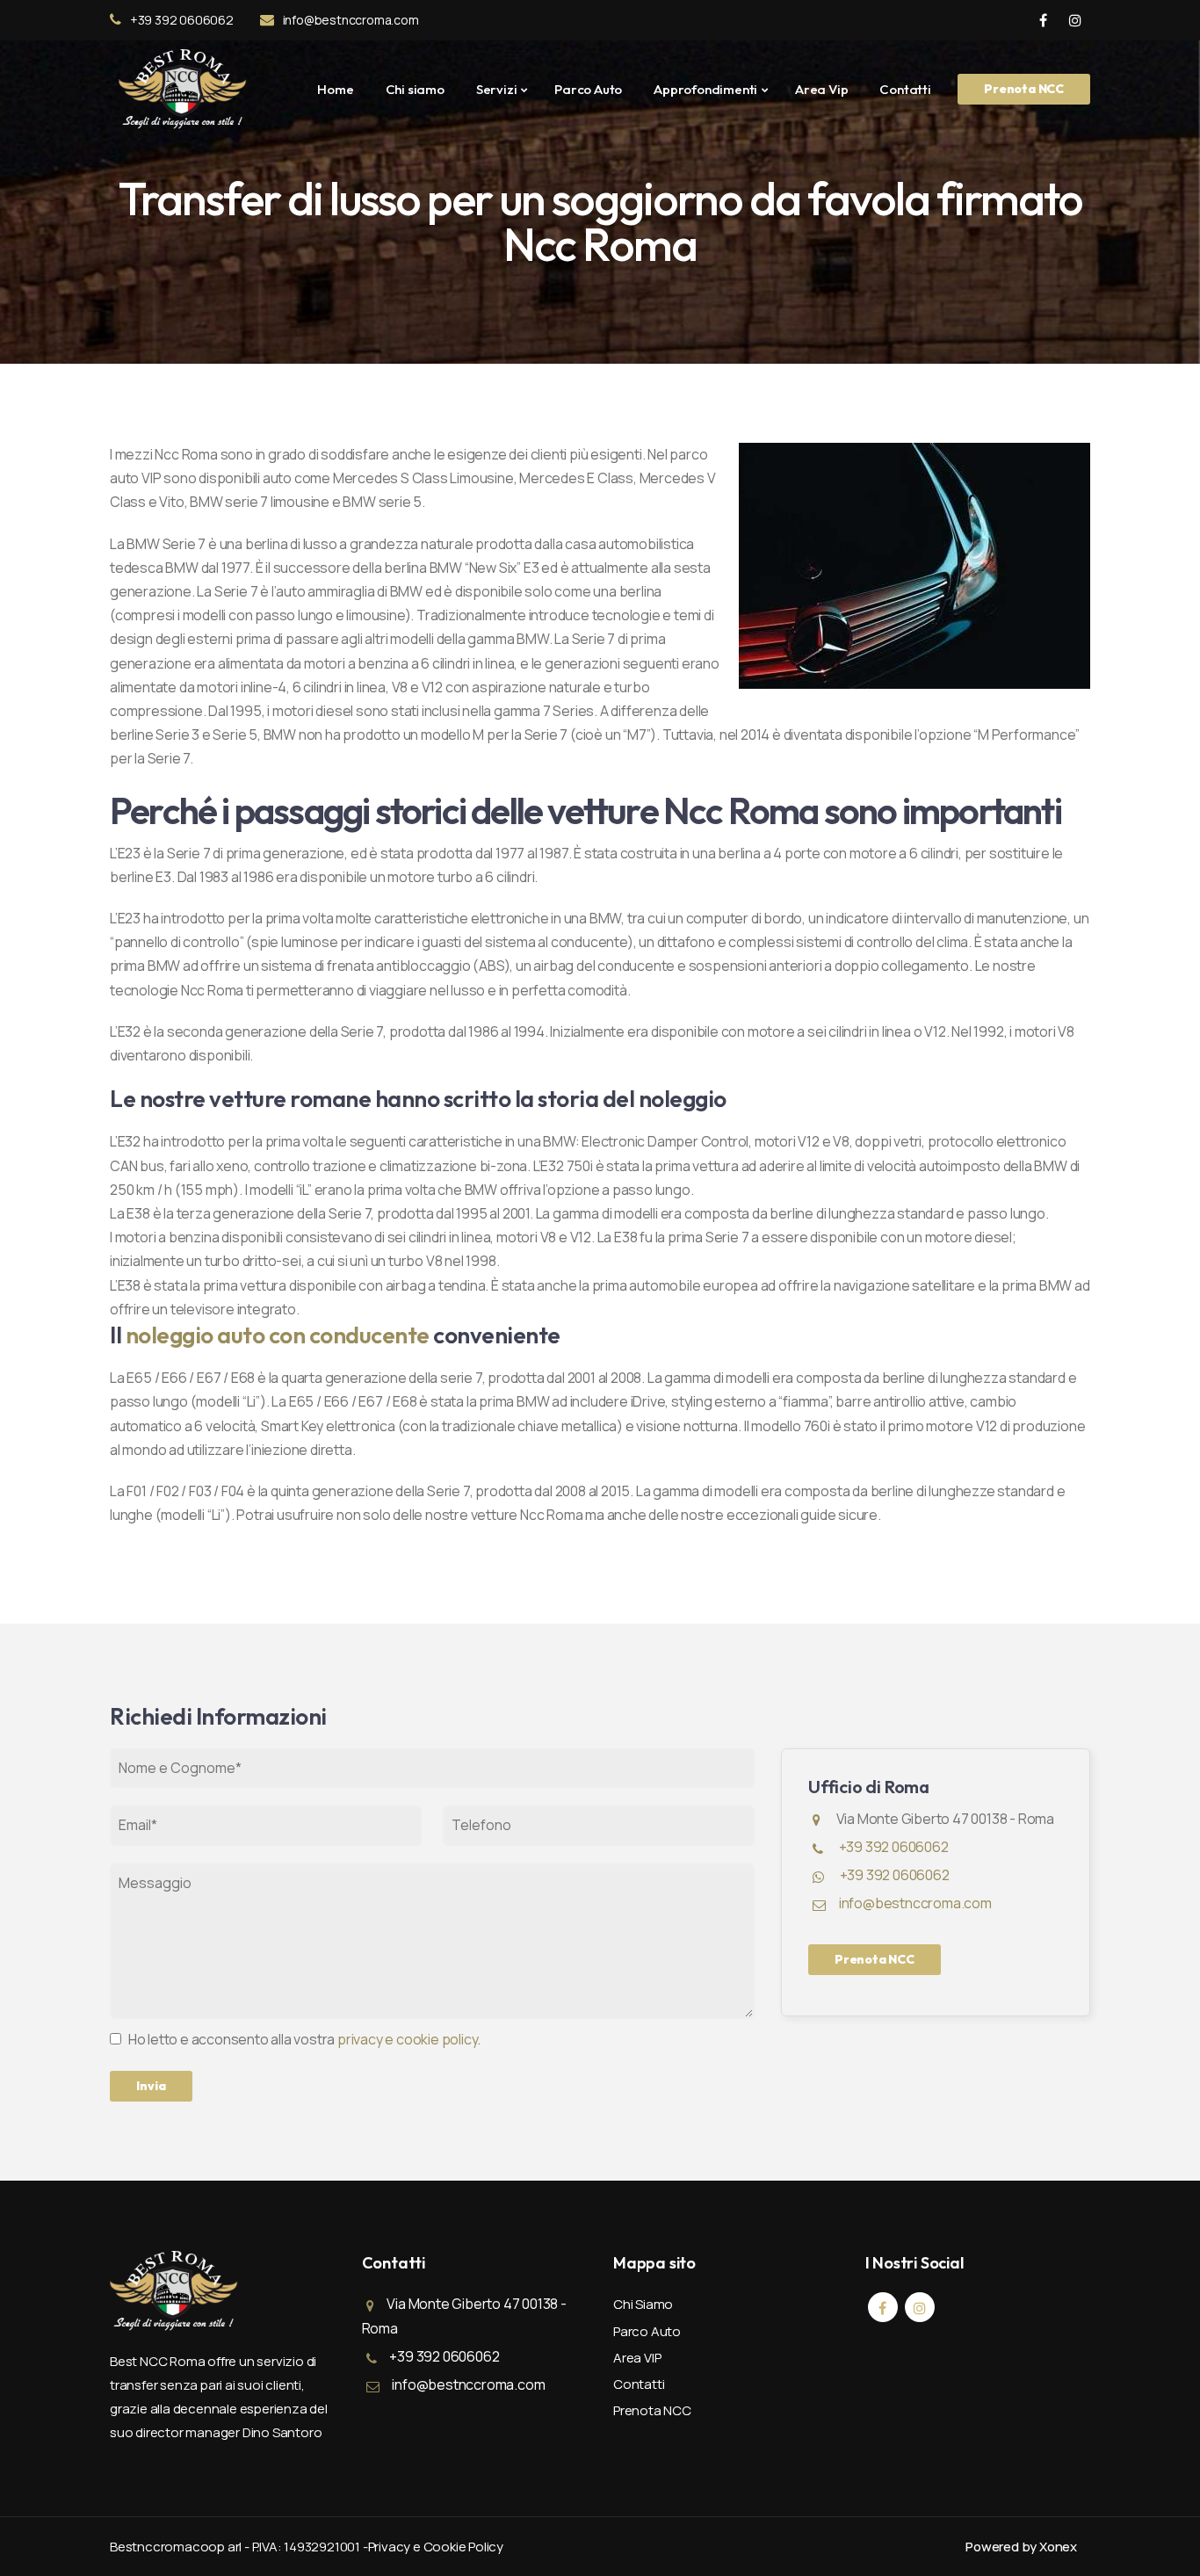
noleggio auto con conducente (278, 1335)
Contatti (905, 89)
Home (335, 89)
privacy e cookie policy (407, 2039)
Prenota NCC (1024, 89)
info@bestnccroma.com (351, 20)
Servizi (497, 89)
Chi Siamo (643, 2304)
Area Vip (821, 89)
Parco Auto (588, 89)
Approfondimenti (705, 89)
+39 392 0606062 (182, 20)
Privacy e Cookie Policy (436, 2547)
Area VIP (637, 2358)
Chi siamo (415, 89)
